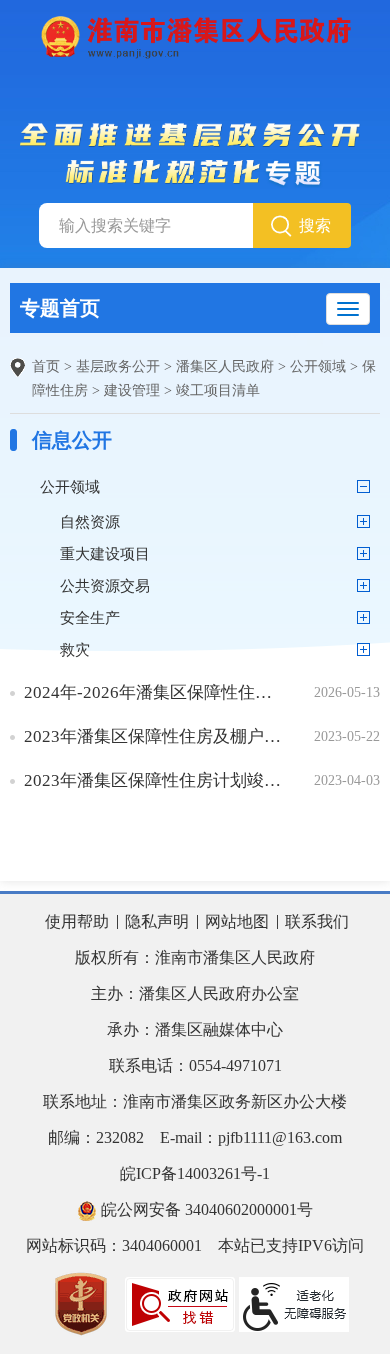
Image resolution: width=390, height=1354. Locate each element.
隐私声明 (157, 921)
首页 (46, 366)
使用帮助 (77, 921)
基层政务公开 (118, 366)
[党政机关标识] (81, 1302)
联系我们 (317, 921)
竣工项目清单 (218, 390)
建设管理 (132, 390)
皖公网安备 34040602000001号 (205, 1209)
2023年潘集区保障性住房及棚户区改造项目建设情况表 (154, 736)
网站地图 (237, 921)
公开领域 (318, 366)
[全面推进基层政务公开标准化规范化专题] (195, 153)
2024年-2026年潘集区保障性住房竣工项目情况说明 (154, 692)
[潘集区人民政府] (195, 34)
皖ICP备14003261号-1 (195, 1173)
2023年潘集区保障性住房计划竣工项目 (154, 780)
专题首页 (60, 308)
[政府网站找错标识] (180, 1302)
